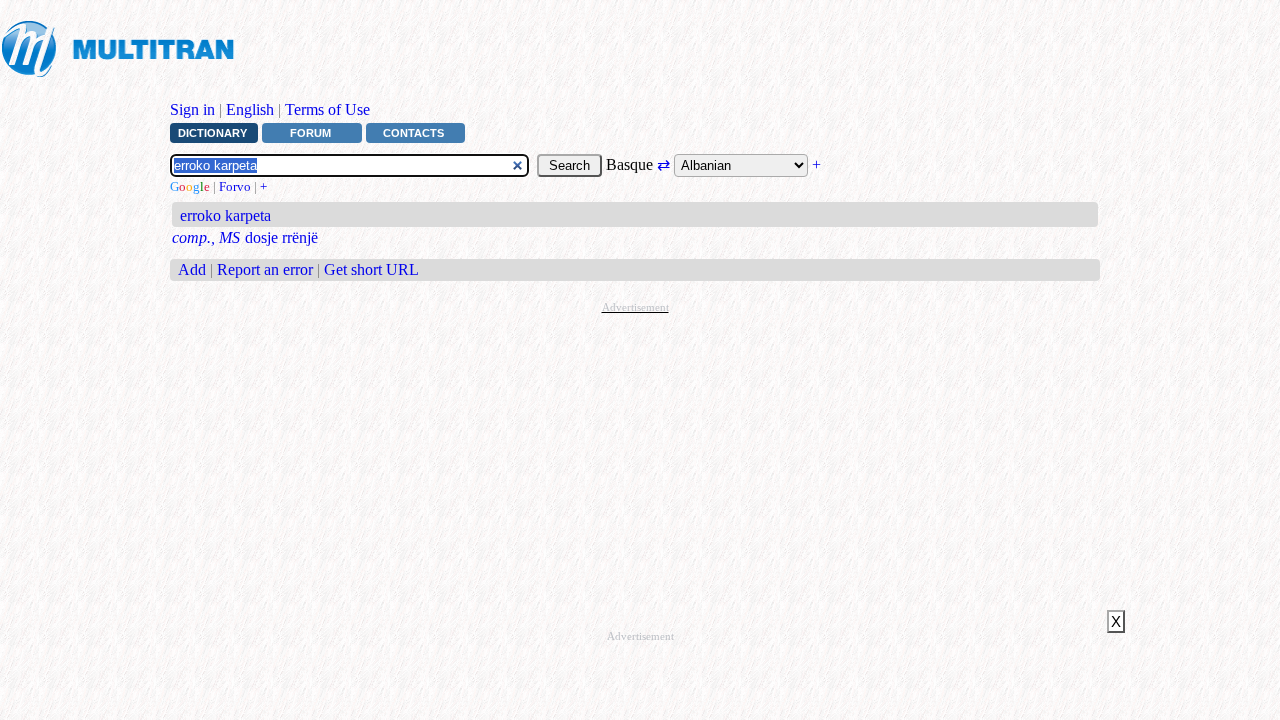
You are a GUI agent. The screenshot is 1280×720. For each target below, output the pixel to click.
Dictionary (212, 133)
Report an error (265, 269)
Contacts (413, 133)
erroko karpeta (225, 215)
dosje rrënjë (281, 237)
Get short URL (371, 269)
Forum (310, 133)
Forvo (235, 186)
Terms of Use (327, 109)
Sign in (192, 109)
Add (192, 269)
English (250, 109)
